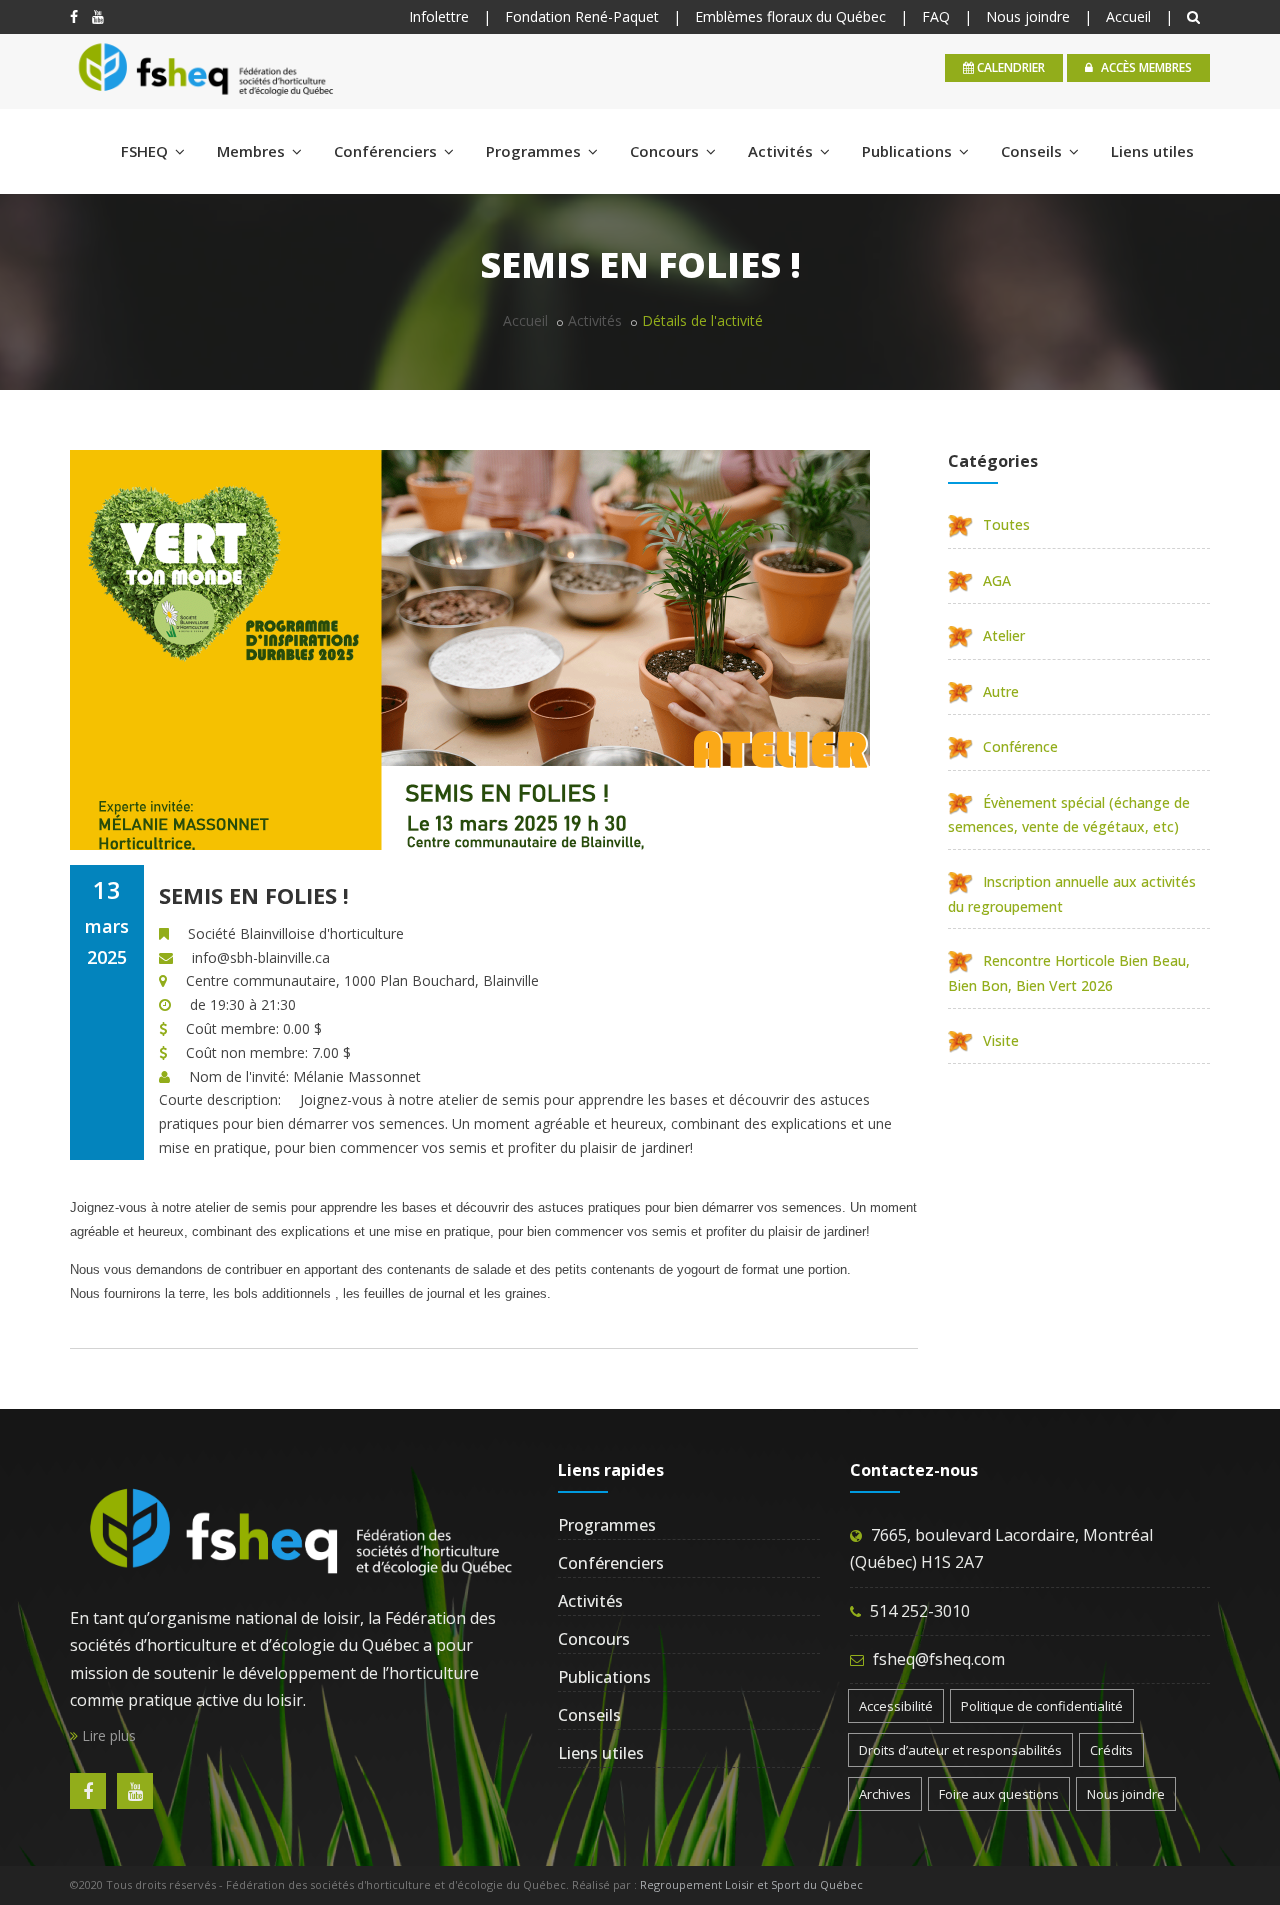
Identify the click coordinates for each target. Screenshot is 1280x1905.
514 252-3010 (920, 1611)
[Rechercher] (1196, 16)
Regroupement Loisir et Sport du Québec (751, 1884)
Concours (666, 151)
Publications (909, 151)
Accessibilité (896, 1706)
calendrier (1009, 67)
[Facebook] (74, 16)
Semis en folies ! (254, 895)
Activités (782, 151)
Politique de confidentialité (1042, 1706)
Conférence (1020, 746)
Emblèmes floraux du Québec (790, 16)
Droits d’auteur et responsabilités (960, 1750)
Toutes (1006, 524)
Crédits (1111, 1750)
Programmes (535, 151)
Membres (253, 151)
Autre (1001, 691)
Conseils (1033, 151)
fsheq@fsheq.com (939, 1659)
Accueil (1128, 16)
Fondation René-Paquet (582, 16)
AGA (997, 580)
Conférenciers (387, 151)
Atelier (1004, 635)
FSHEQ (146, 151)
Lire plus (107, 1735)
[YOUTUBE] (98, 16)
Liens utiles (1152, 151)
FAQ (936, 16)
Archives (885, 1794)
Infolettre (439, 16)
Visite (1001, 1040)
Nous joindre (1028, 16)
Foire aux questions (999, 1794)
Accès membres (1145, 67)
